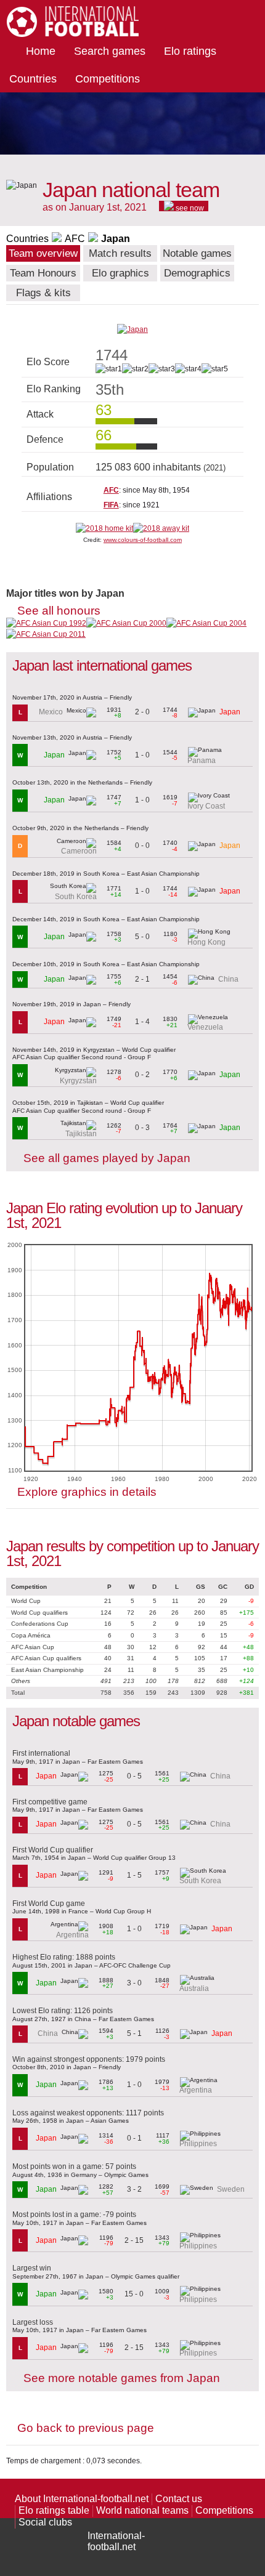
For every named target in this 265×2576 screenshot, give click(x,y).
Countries (33, 79)
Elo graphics (120, 273)
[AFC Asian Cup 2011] (46, 634)
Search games (110, 51)
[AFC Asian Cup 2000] (126, 623)
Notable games (197, 253)
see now (189, 208)
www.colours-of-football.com (143, 540)
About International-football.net (82, 2499)
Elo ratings (190, 51)
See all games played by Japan (107, 1158)
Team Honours (43, 273)
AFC (75, 239)
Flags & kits (43, 293)
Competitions (108, 79)
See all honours (59, 611)
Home (41, 51)
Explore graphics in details (87, 1492)
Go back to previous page (86, 2428)
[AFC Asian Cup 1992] (46, 623)
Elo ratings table (54, 2510)
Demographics (197, 273)
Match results (120, 253)
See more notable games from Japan (122, 2378)
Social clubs (45, 2522)
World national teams (142, 2510)
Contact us (179, 2499)
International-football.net (116, 2541)
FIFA (111, 505)
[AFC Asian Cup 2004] (206, 623)
